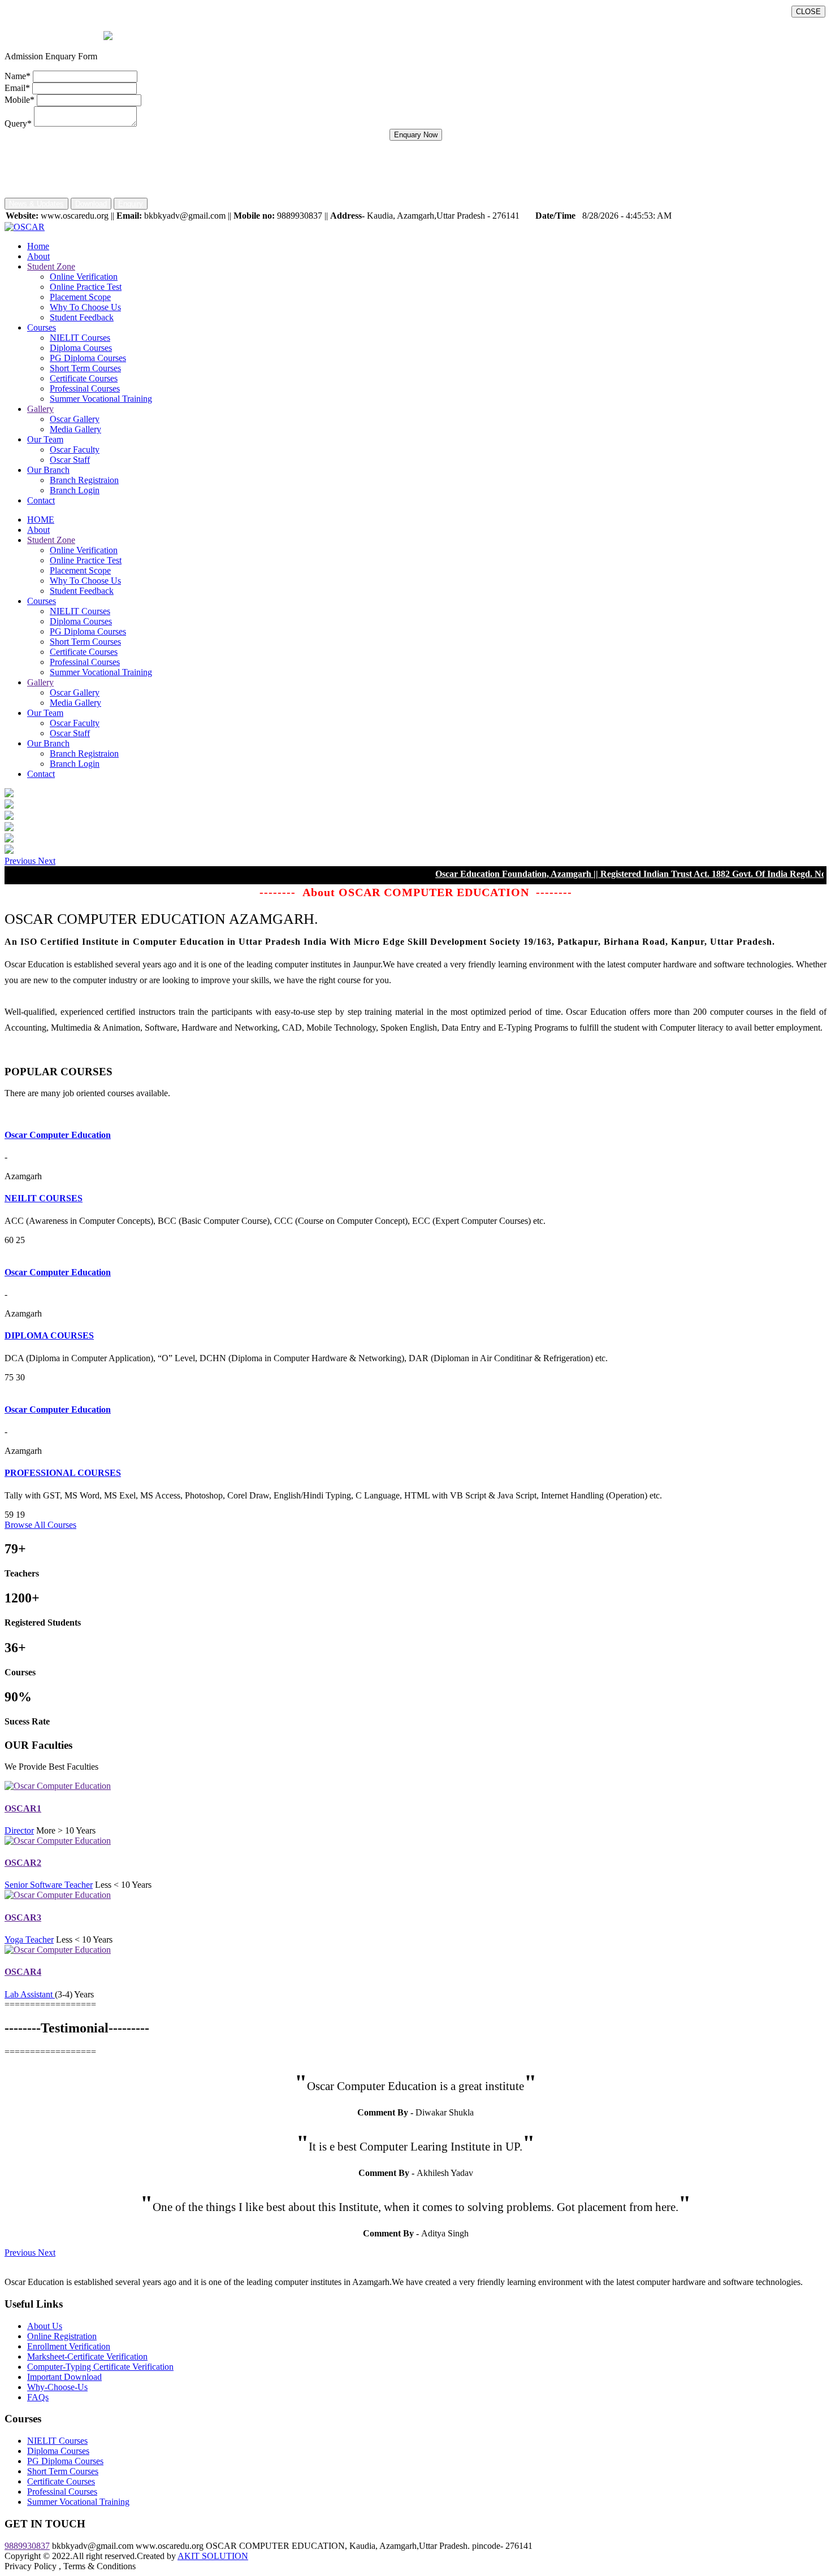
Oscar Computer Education (58, 1135)
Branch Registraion (84, 480)
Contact (41, 500)
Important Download (64, 2377)
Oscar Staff (70, 460)
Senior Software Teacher (49, 1885)
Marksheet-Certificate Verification (87, 2356)
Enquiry (131, 204)
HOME (41, 520)
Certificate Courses (84, 378)
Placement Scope (80, 297)
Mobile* (20, 100)
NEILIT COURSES (44, 1198)
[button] (21, 861)
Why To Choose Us (85, 307)
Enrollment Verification (69, 2346)
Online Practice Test (86, 287)
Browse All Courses (40, 1525)
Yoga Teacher (29, 1939)
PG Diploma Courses (88, 358)
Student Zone (51, 266)
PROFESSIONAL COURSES (63, 1473)
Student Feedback (82, 317)
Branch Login (75, 490)
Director (19, 1830)
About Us (45, 2326)
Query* (18, 123)
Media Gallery (75, 429)
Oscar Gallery (75, 419)
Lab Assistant (30, 1994)
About (38, 256)
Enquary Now (416, 135)
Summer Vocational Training (101, 399)
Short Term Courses (85, 368)
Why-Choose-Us (57, 2387)
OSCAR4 (23, 1972)
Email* (17, 88)
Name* (18, 76)
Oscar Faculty (75, 449)
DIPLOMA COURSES (49, 1335)
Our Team (45, 439)
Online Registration (62, 2336)
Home (38, 246)
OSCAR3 (23, 1917)
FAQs (38, 2397)
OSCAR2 (23, 1863)
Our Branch (48, 470)
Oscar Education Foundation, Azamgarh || (461, 874)
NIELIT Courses (80, 338)
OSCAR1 (23, 1808)
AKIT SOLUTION (213, 2556)
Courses (42, 327)
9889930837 (27, 2546)
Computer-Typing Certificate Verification (100, 2367)
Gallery (40, 409)
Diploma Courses (81, 348)
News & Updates (36, 204)
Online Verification (84, 277)
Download (91, 204)
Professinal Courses (85, 388)
